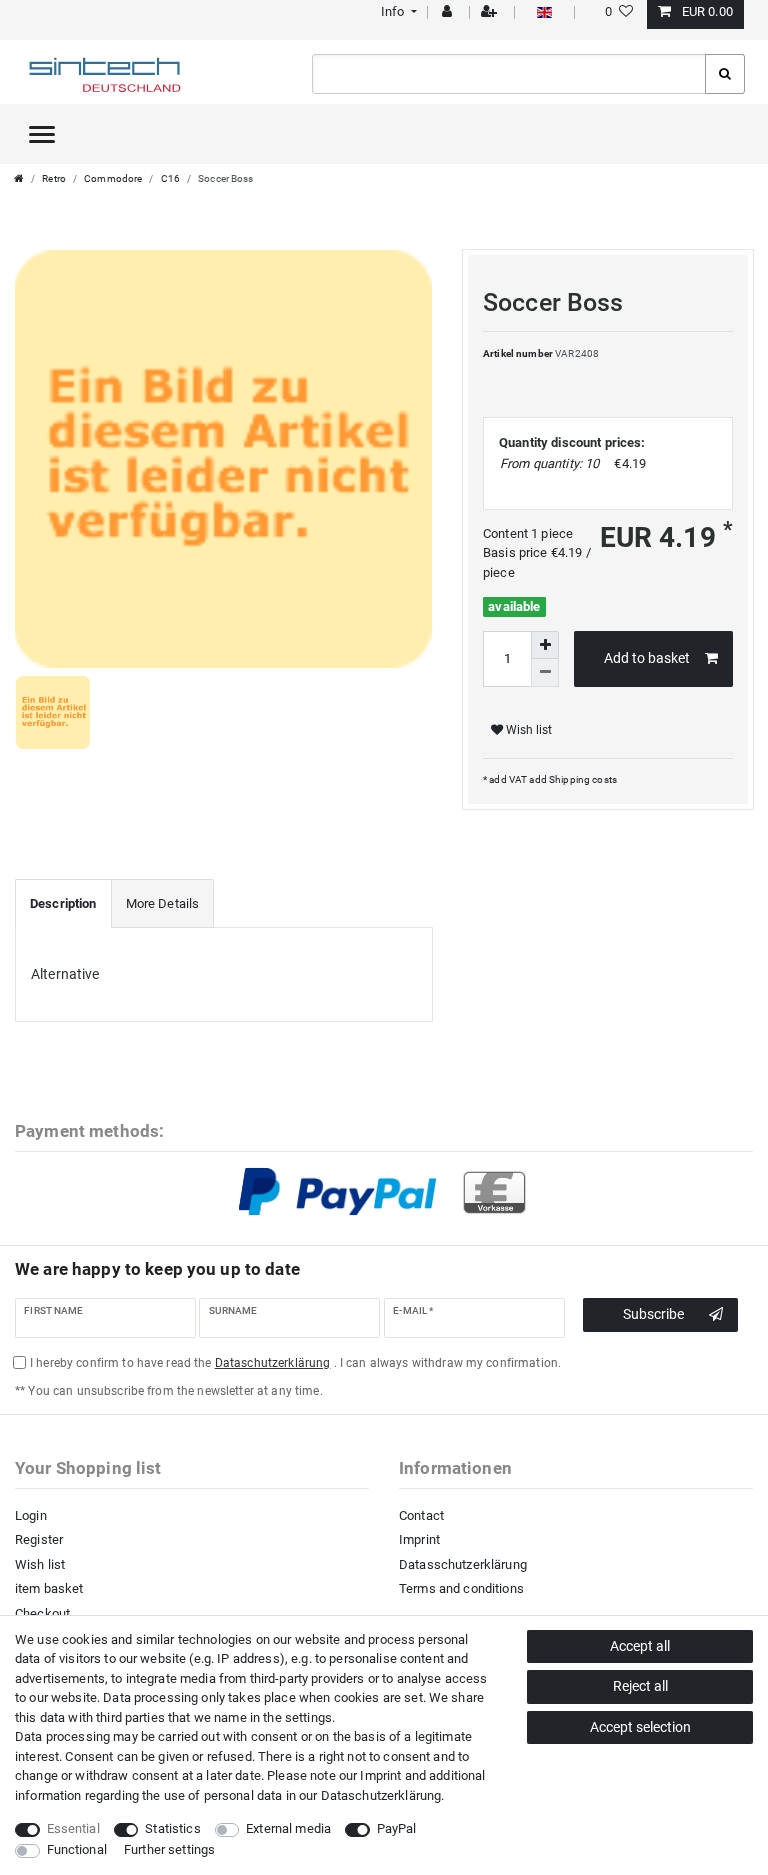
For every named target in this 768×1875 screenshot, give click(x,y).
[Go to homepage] (19, 178)
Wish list (527, 730)
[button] (396, 11)
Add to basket (647, 658)
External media (288, 1828)
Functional (77, 1849)
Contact (421, 1515)
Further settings (169, 1849)
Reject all (640, 1686)
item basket (49, 1588)
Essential (73, 1828)
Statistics (172, 1828)
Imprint (419, 1539)
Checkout (42, 1613)
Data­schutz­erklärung (381, 1795)
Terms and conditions (461, 1588)
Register (39, 1539)
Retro (54, 178)
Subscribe (653, 1314)
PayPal (397, 1828)
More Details (163, 903)
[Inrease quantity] (545, 645)
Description (63, 903)
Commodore (113, 178)
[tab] (63, 904)
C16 (170, 178)
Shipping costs (582, 779)
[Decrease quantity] (545, 673)
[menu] (42, 134)
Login (31, 1515)
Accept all (640, 1646)
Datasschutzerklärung (463, 1564)
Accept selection (640, 1727)
